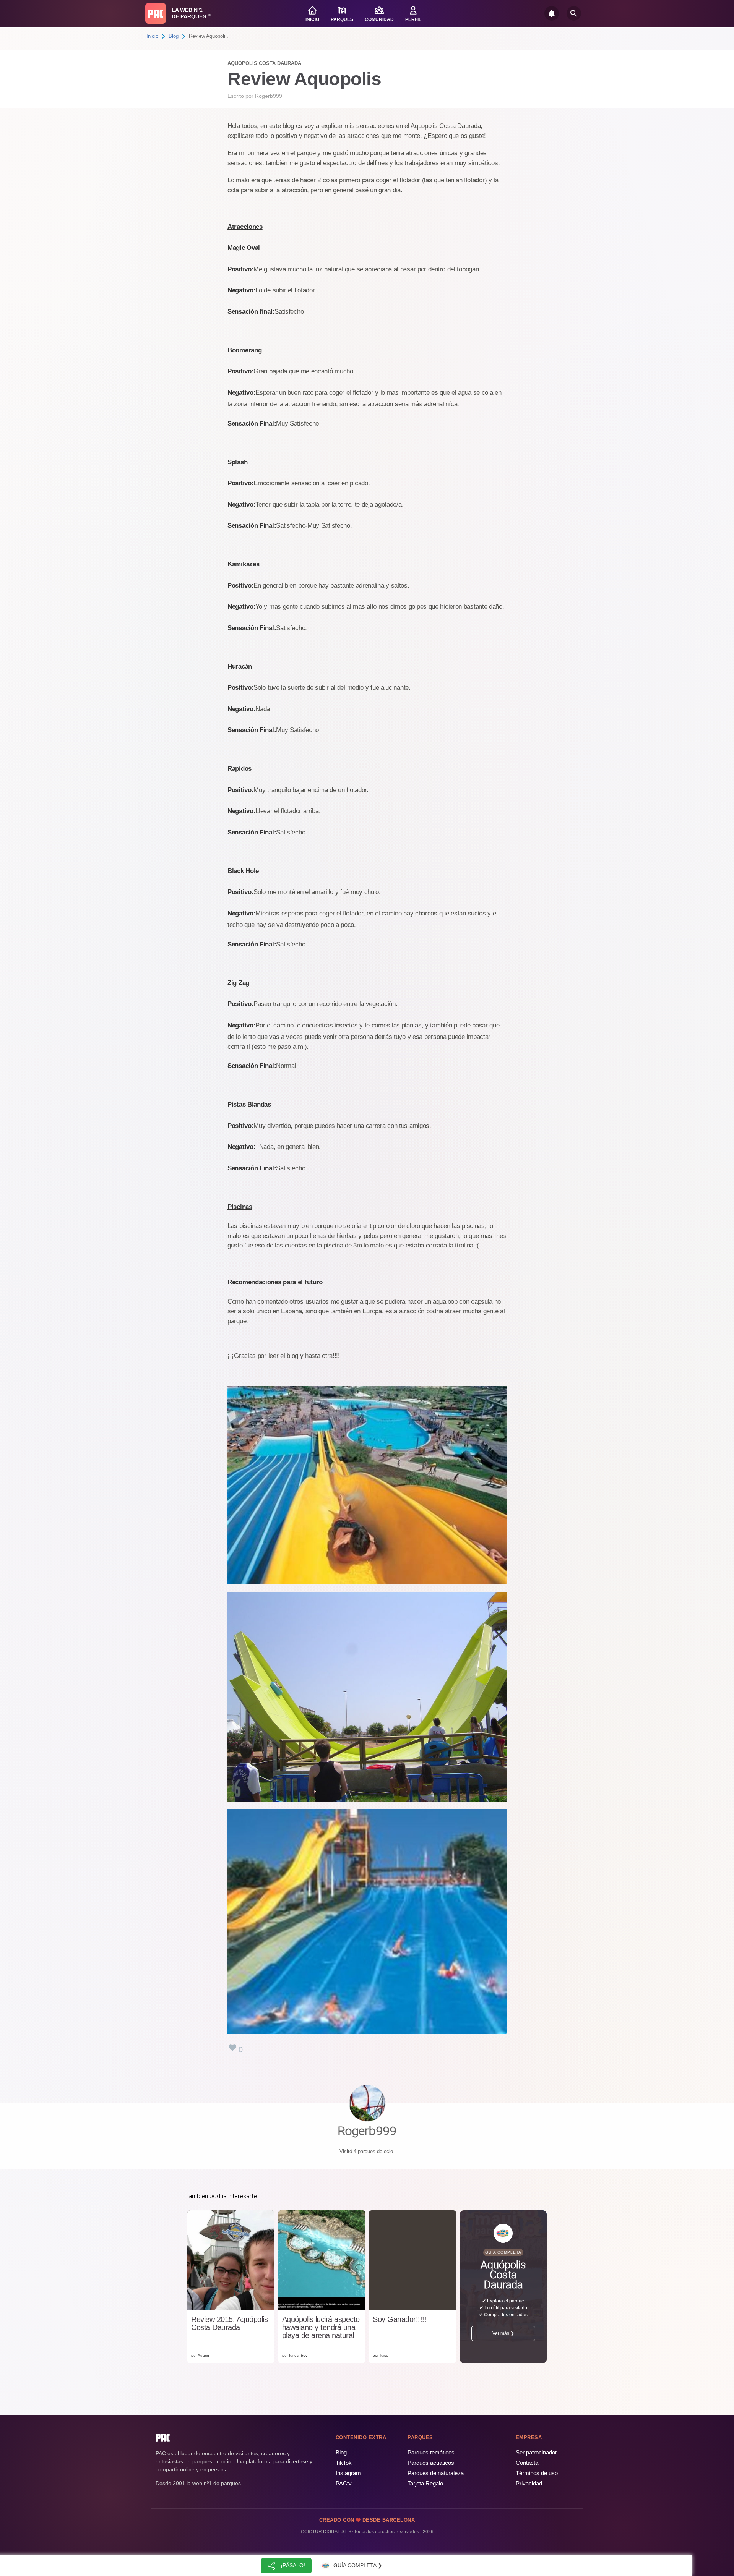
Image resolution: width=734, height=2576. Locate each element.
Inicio (152, 36)
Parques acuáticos (431, 2463)
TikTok (344, 2463)
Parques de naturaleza (436, 2473)
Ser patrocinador (536, 2452)
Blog (174, 36)
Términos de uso (537, 2473)
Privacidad (529, 2483)
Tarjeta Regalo (425, 2483)
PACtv (344, 2483)
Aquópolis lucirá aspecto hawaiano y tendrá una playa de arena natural (321, 2327)
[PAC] (156, 13)
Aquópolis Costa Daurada (264, 63)
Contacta (527, 2463)
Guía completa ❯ (357, 2565)
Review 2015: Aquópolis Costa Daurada (229, 2323)
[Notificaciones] (552, 13)
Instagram (348, 2473)
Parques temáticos (431, 2452)
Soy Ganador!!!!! (399, 2319)
